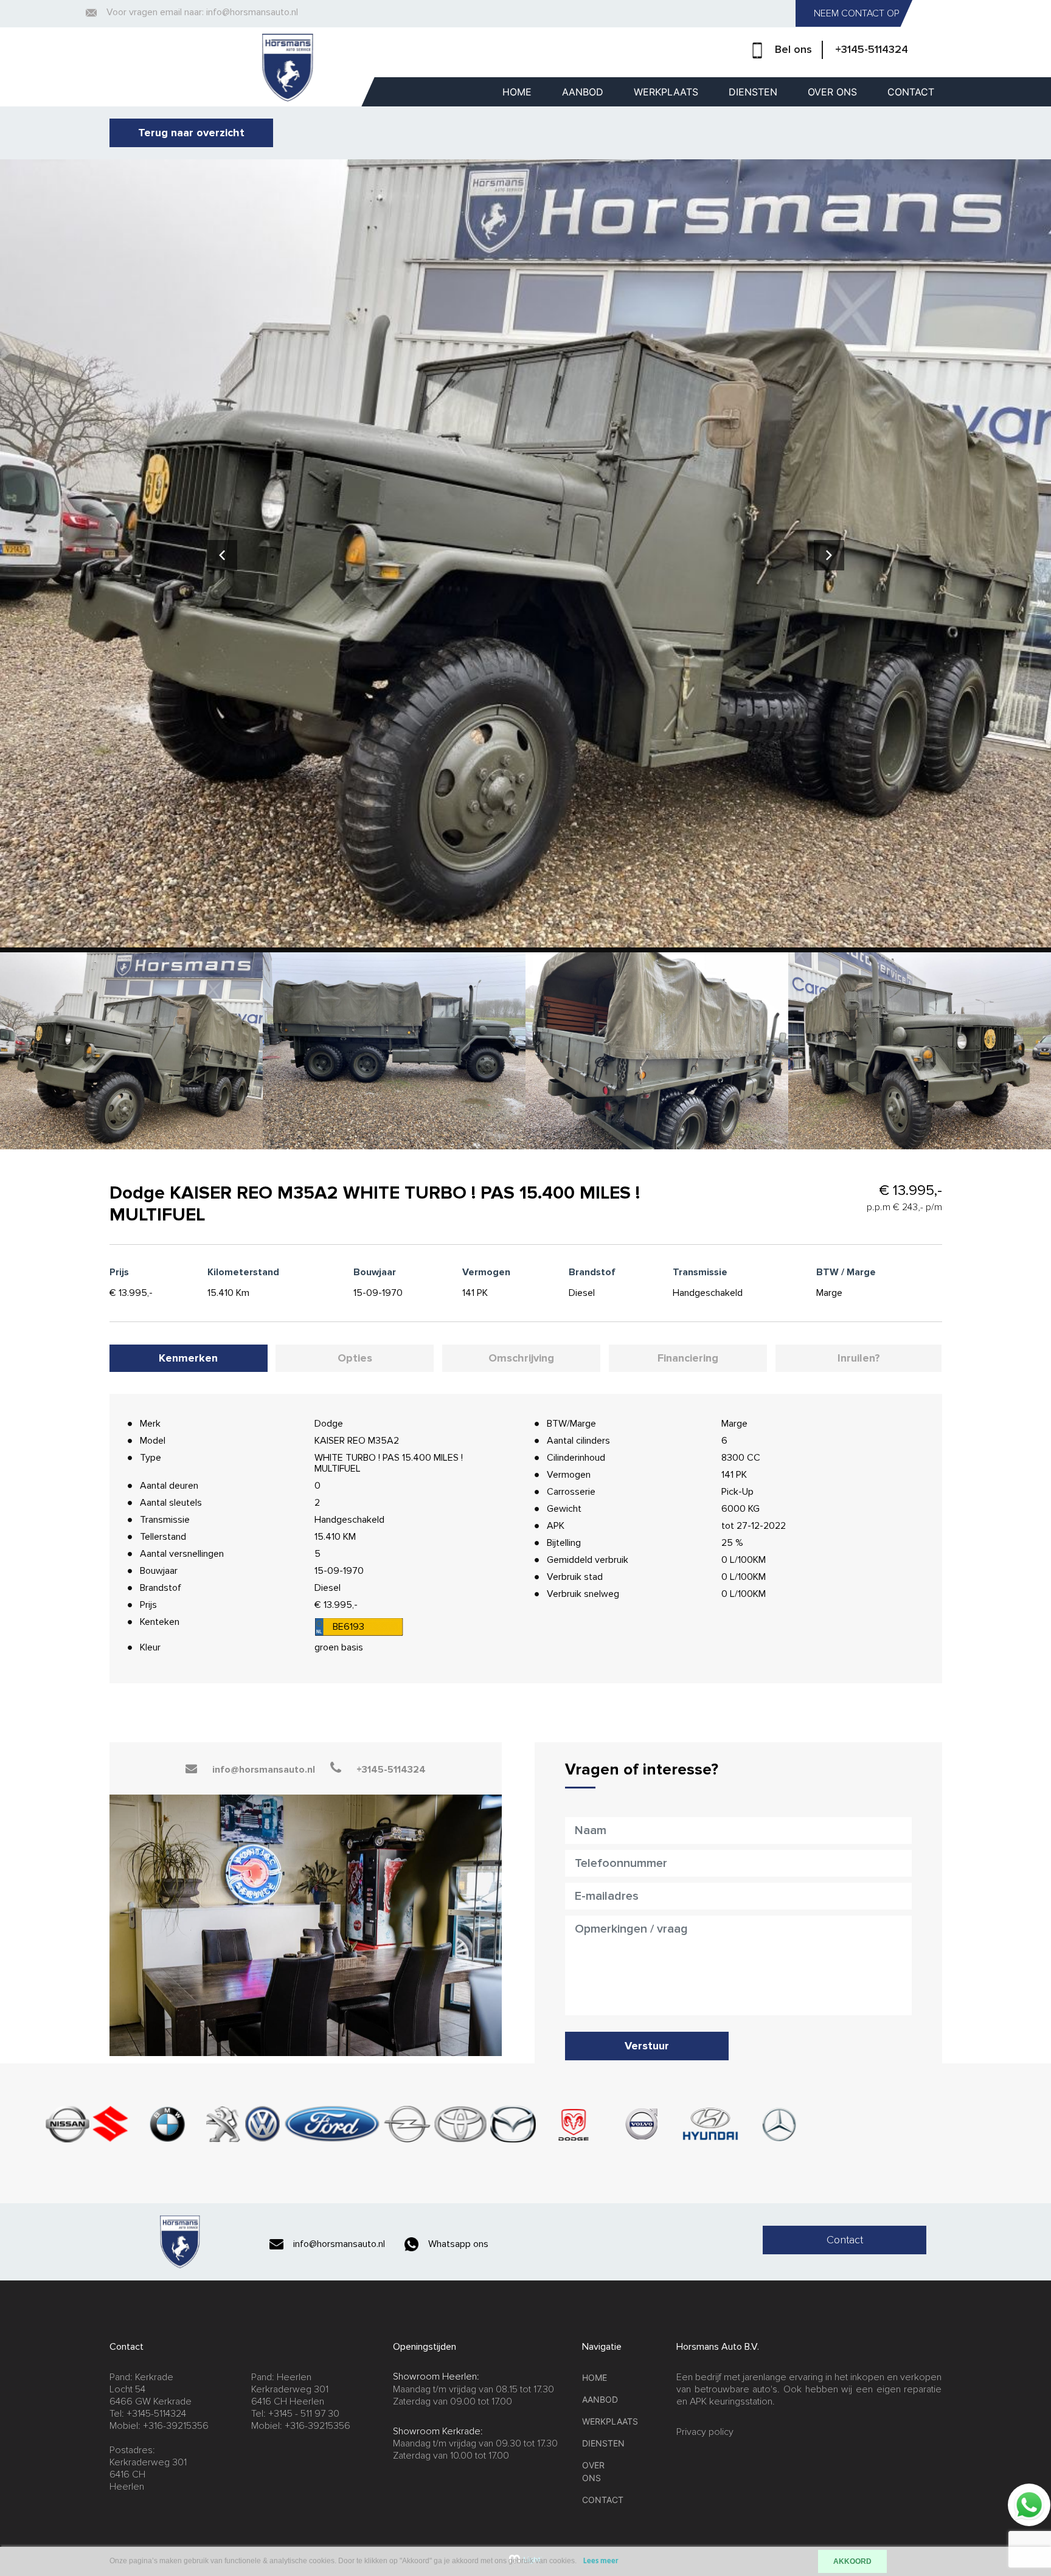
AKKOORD (852, 2561)
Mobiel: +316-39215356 (159, 2426)
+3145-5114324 (872, 49)
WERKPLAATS (666, 92)
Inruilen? (859, 1358)
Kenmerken (188, 1358)
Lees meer (601, 2561)
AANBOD (583, 92)
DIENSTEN (753, 92)
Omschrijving (521, 1358)
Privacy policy (705, 2432)
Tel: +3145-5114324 (148, 2414)
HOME (517, 92)
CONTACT (911, 92)
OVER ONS (832, 92)
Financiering (688, 1358)
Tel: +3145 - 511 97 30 (295, 2414)
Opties (355, 1358)
